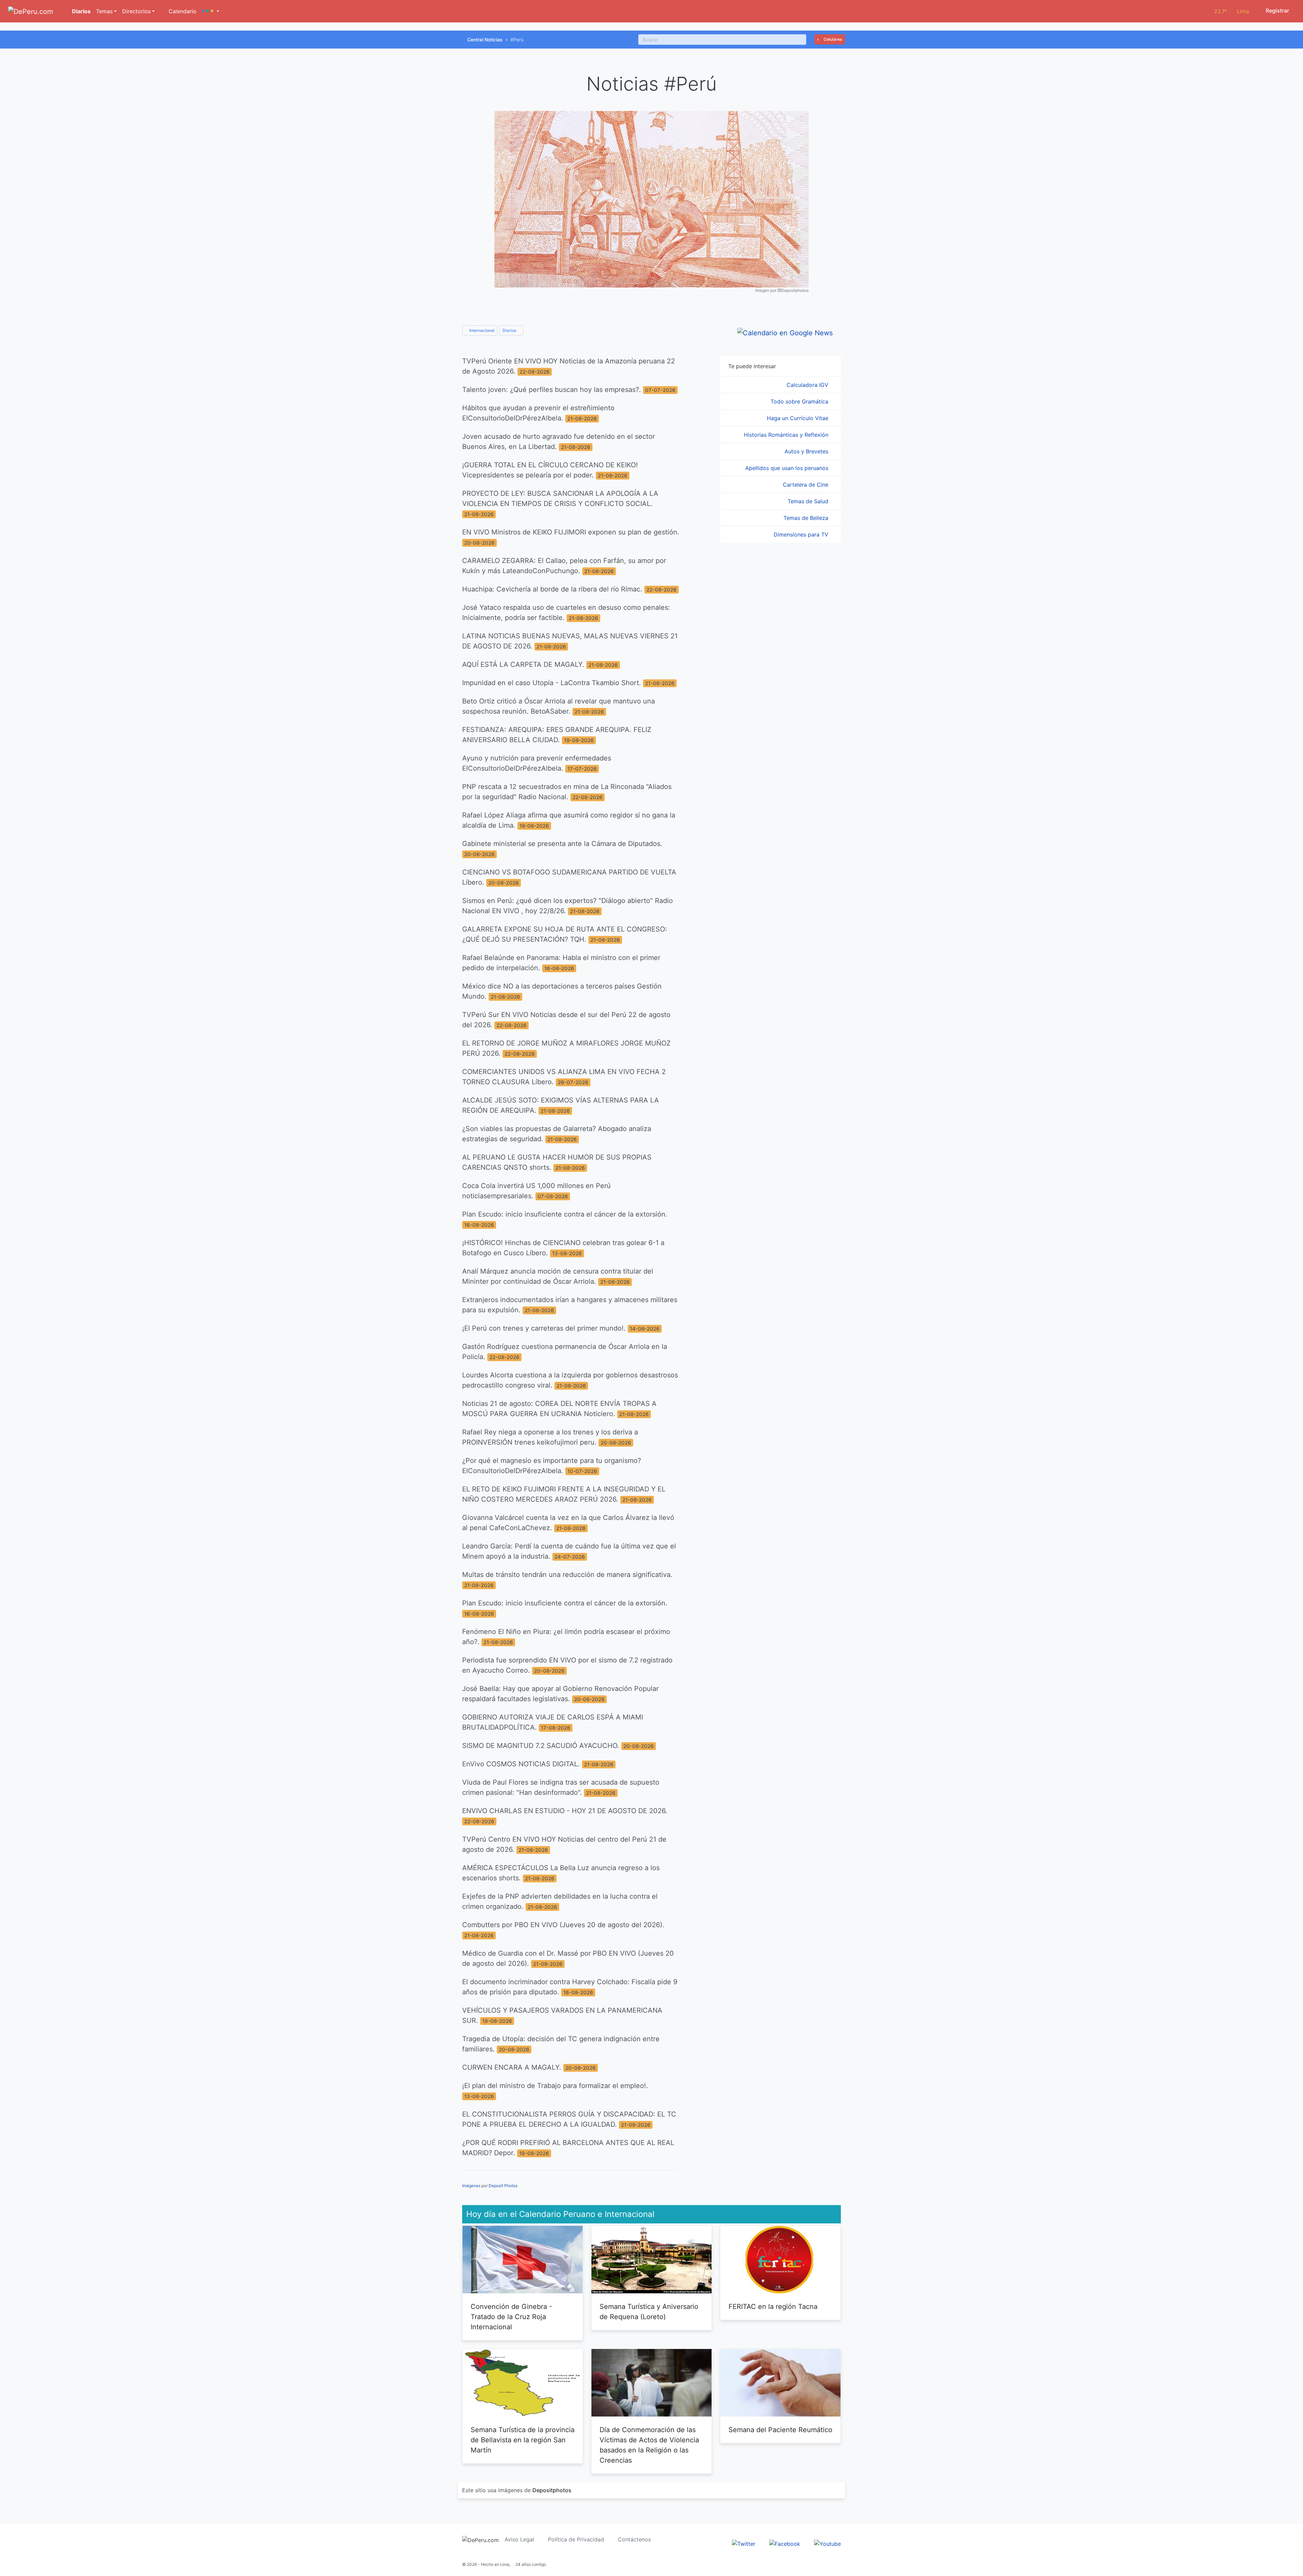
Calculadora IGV (808, 385)
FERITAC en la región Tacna (773, 2307)
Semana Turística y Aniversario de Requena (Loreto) (649, 2312)
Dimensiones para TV (802, 534)
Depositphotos (552, 2490)
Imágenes (471, 2186)
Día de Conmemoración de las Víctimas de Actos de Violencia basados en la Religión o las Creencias (649, 2445)
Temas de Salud (809, 501)
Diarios (81, 11)
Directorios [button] (136, 11)
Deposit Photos (503, 2186)
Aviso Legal (519, 2539)
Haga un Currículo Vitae (798, 418)
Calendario (182, 11)
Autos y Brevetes (807, 451)
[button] (211, 11)
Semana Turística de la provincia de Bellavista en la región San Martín (523, 2440)
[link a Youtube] (827, 2543)
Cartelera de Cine (806, 485)
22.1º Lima (1232, 11)
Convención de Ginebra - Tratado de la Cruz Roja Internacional (511, 2317)
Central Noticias (485, 40)
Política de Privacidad (576, 2539)
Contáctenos (634, 2539)
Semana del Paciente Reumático (780, 2430)
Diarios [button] (510, 330)
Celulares (832, 39)
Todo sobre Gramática (800, 401)
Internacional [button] (481, 330)
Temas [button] (104, 11)
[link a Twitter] (744, 2543)
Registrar (1277, 11)
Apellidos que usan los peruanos (788, 468)
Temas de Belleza (807, 518)
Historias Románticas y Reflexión (787, 435)
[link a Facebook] (785, 2543)
